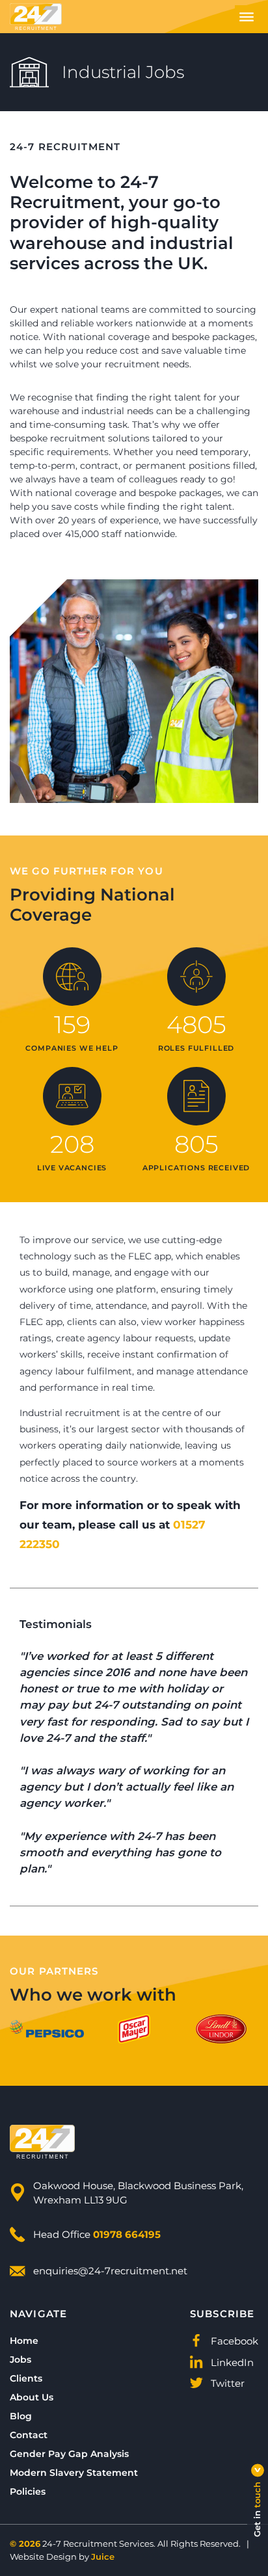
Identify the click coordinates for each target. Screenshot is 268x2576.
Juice (103, 2556)
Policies (28, 2491)
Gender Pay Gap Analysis (69, 2453)
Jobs (20, 2359)
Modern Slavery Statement (74, 2472)
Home (24, 2340)
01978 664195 (127, 2234)
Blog (21, 2416)
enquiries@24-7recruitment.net (110, 2270)
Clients (26, 2378)
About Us (32, 2397)
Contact (29, 2435)
